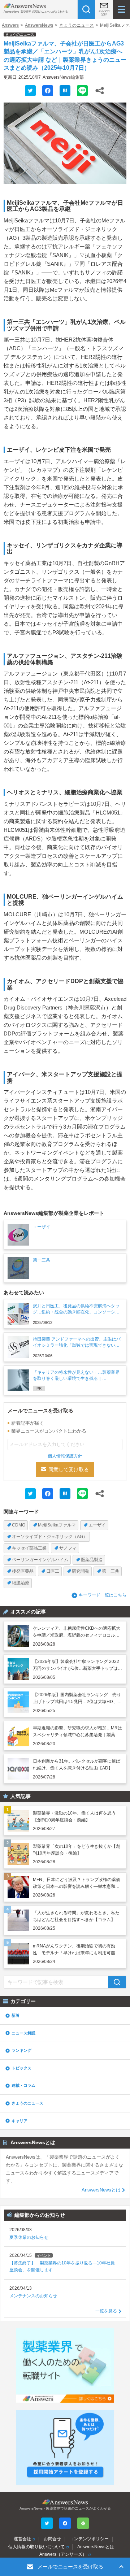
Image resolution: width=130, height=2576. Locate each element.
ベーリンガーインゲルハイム (40, 1560)
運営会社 (22, 2539)
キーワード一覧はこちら (103, 1595)
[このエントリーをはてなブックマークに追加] (65, 91)
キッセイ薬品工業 (29, 1548)
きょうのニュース (77, 25)
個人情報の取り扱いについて (36, 2547)
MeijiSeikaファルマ (57, 1525)
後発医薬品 (23, 1571)
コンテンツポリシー (89, 2539)
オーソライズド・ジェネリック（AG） (50, 1537)
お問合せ (52, 2539)
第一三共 (110, 1571)
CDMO (19, 1525)
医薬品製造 (92, 1560)
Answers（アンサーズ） (63, 2554)
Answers (10, 25)
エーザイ (97, 1525)
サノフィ (68, 1548)
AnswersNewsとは (101, 2190)
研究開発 (81, 1571)
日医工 (53, 1571)
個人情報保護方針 (65, 1456)
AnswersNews (39, 25)
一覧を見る (106, 2311)
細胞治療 (21, 1583)
